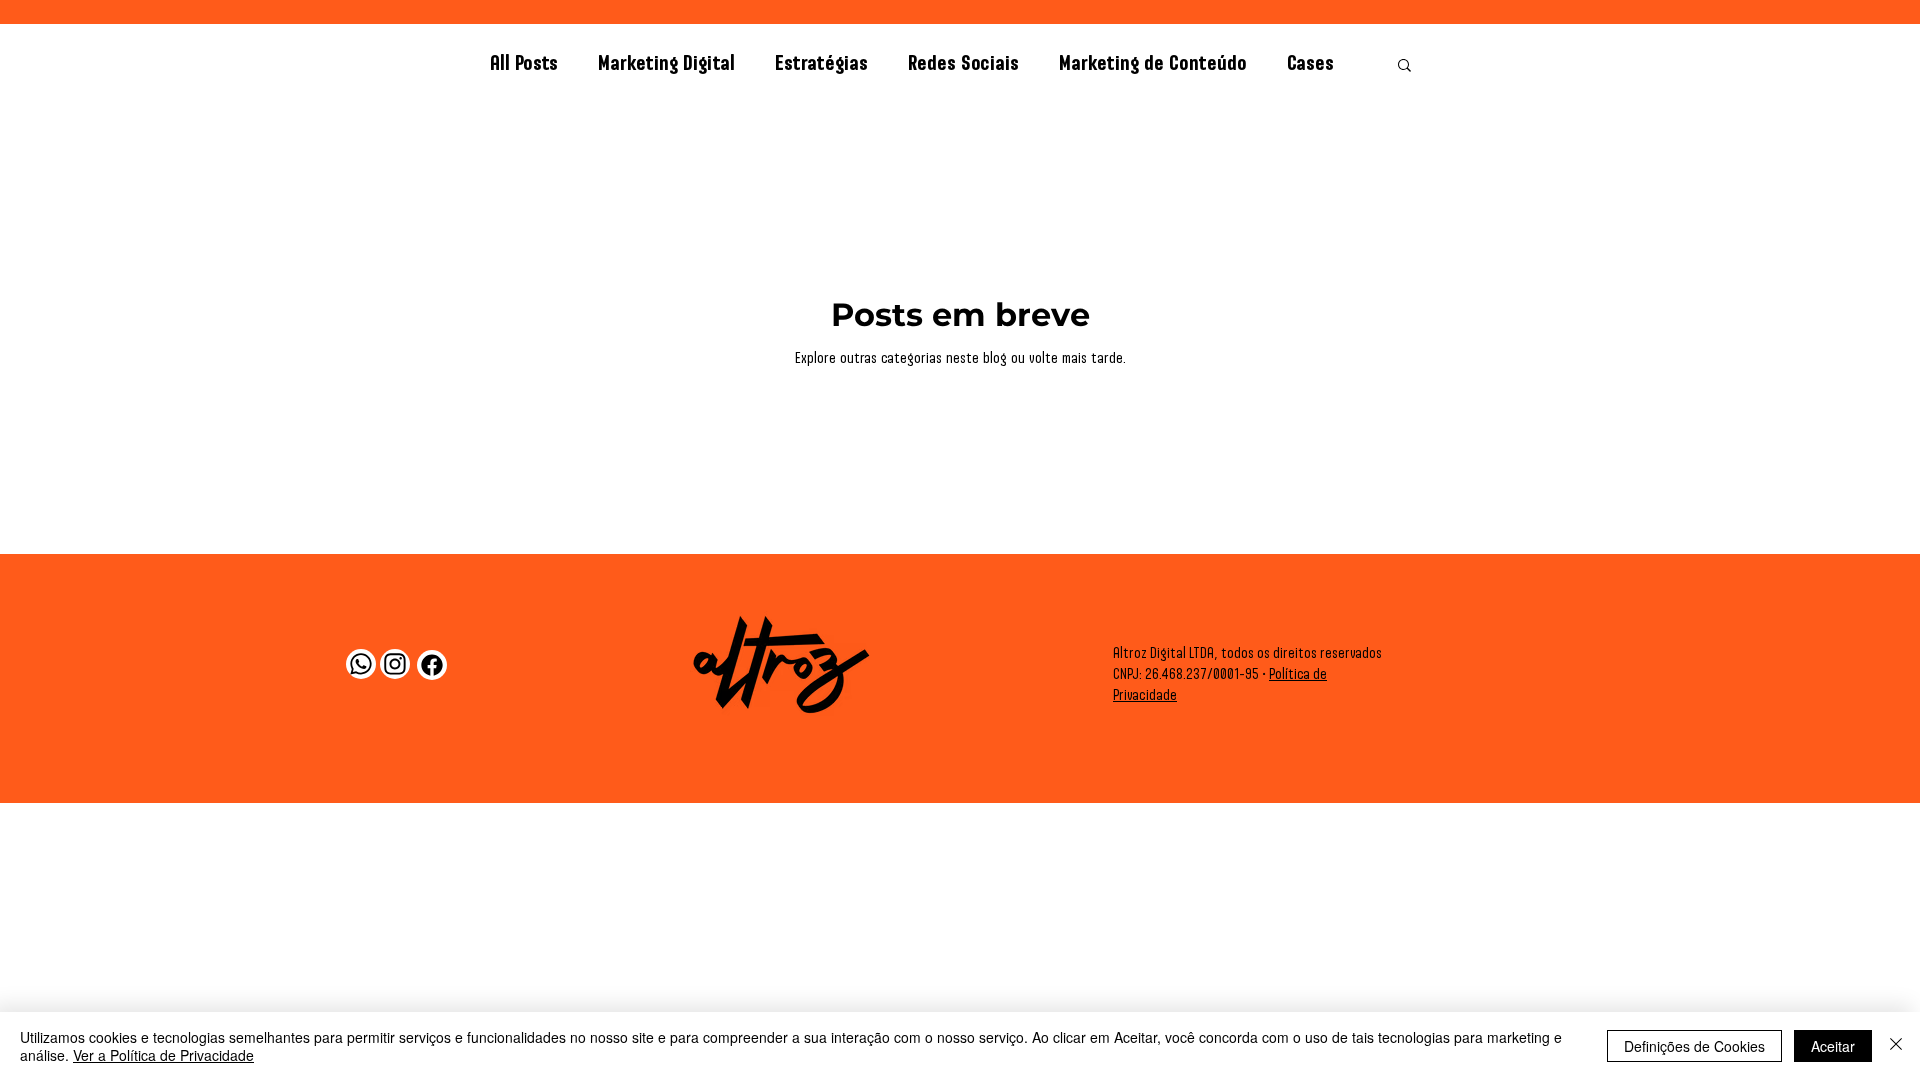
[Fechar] (1896, 1046)
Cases (1310, 64)
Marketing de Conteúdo (1153, 64)
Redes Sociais (963, 64)
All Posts (524, 64)
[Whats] (361, 664)
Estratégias (821, 64)
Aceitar (1833, 1046)
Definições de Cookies (1694, 1046)
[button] (1404, 66)
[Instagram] (395, 664)
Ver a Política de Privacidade (163, 1055)
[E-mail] (432, 665)
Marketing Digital (666, 64)
